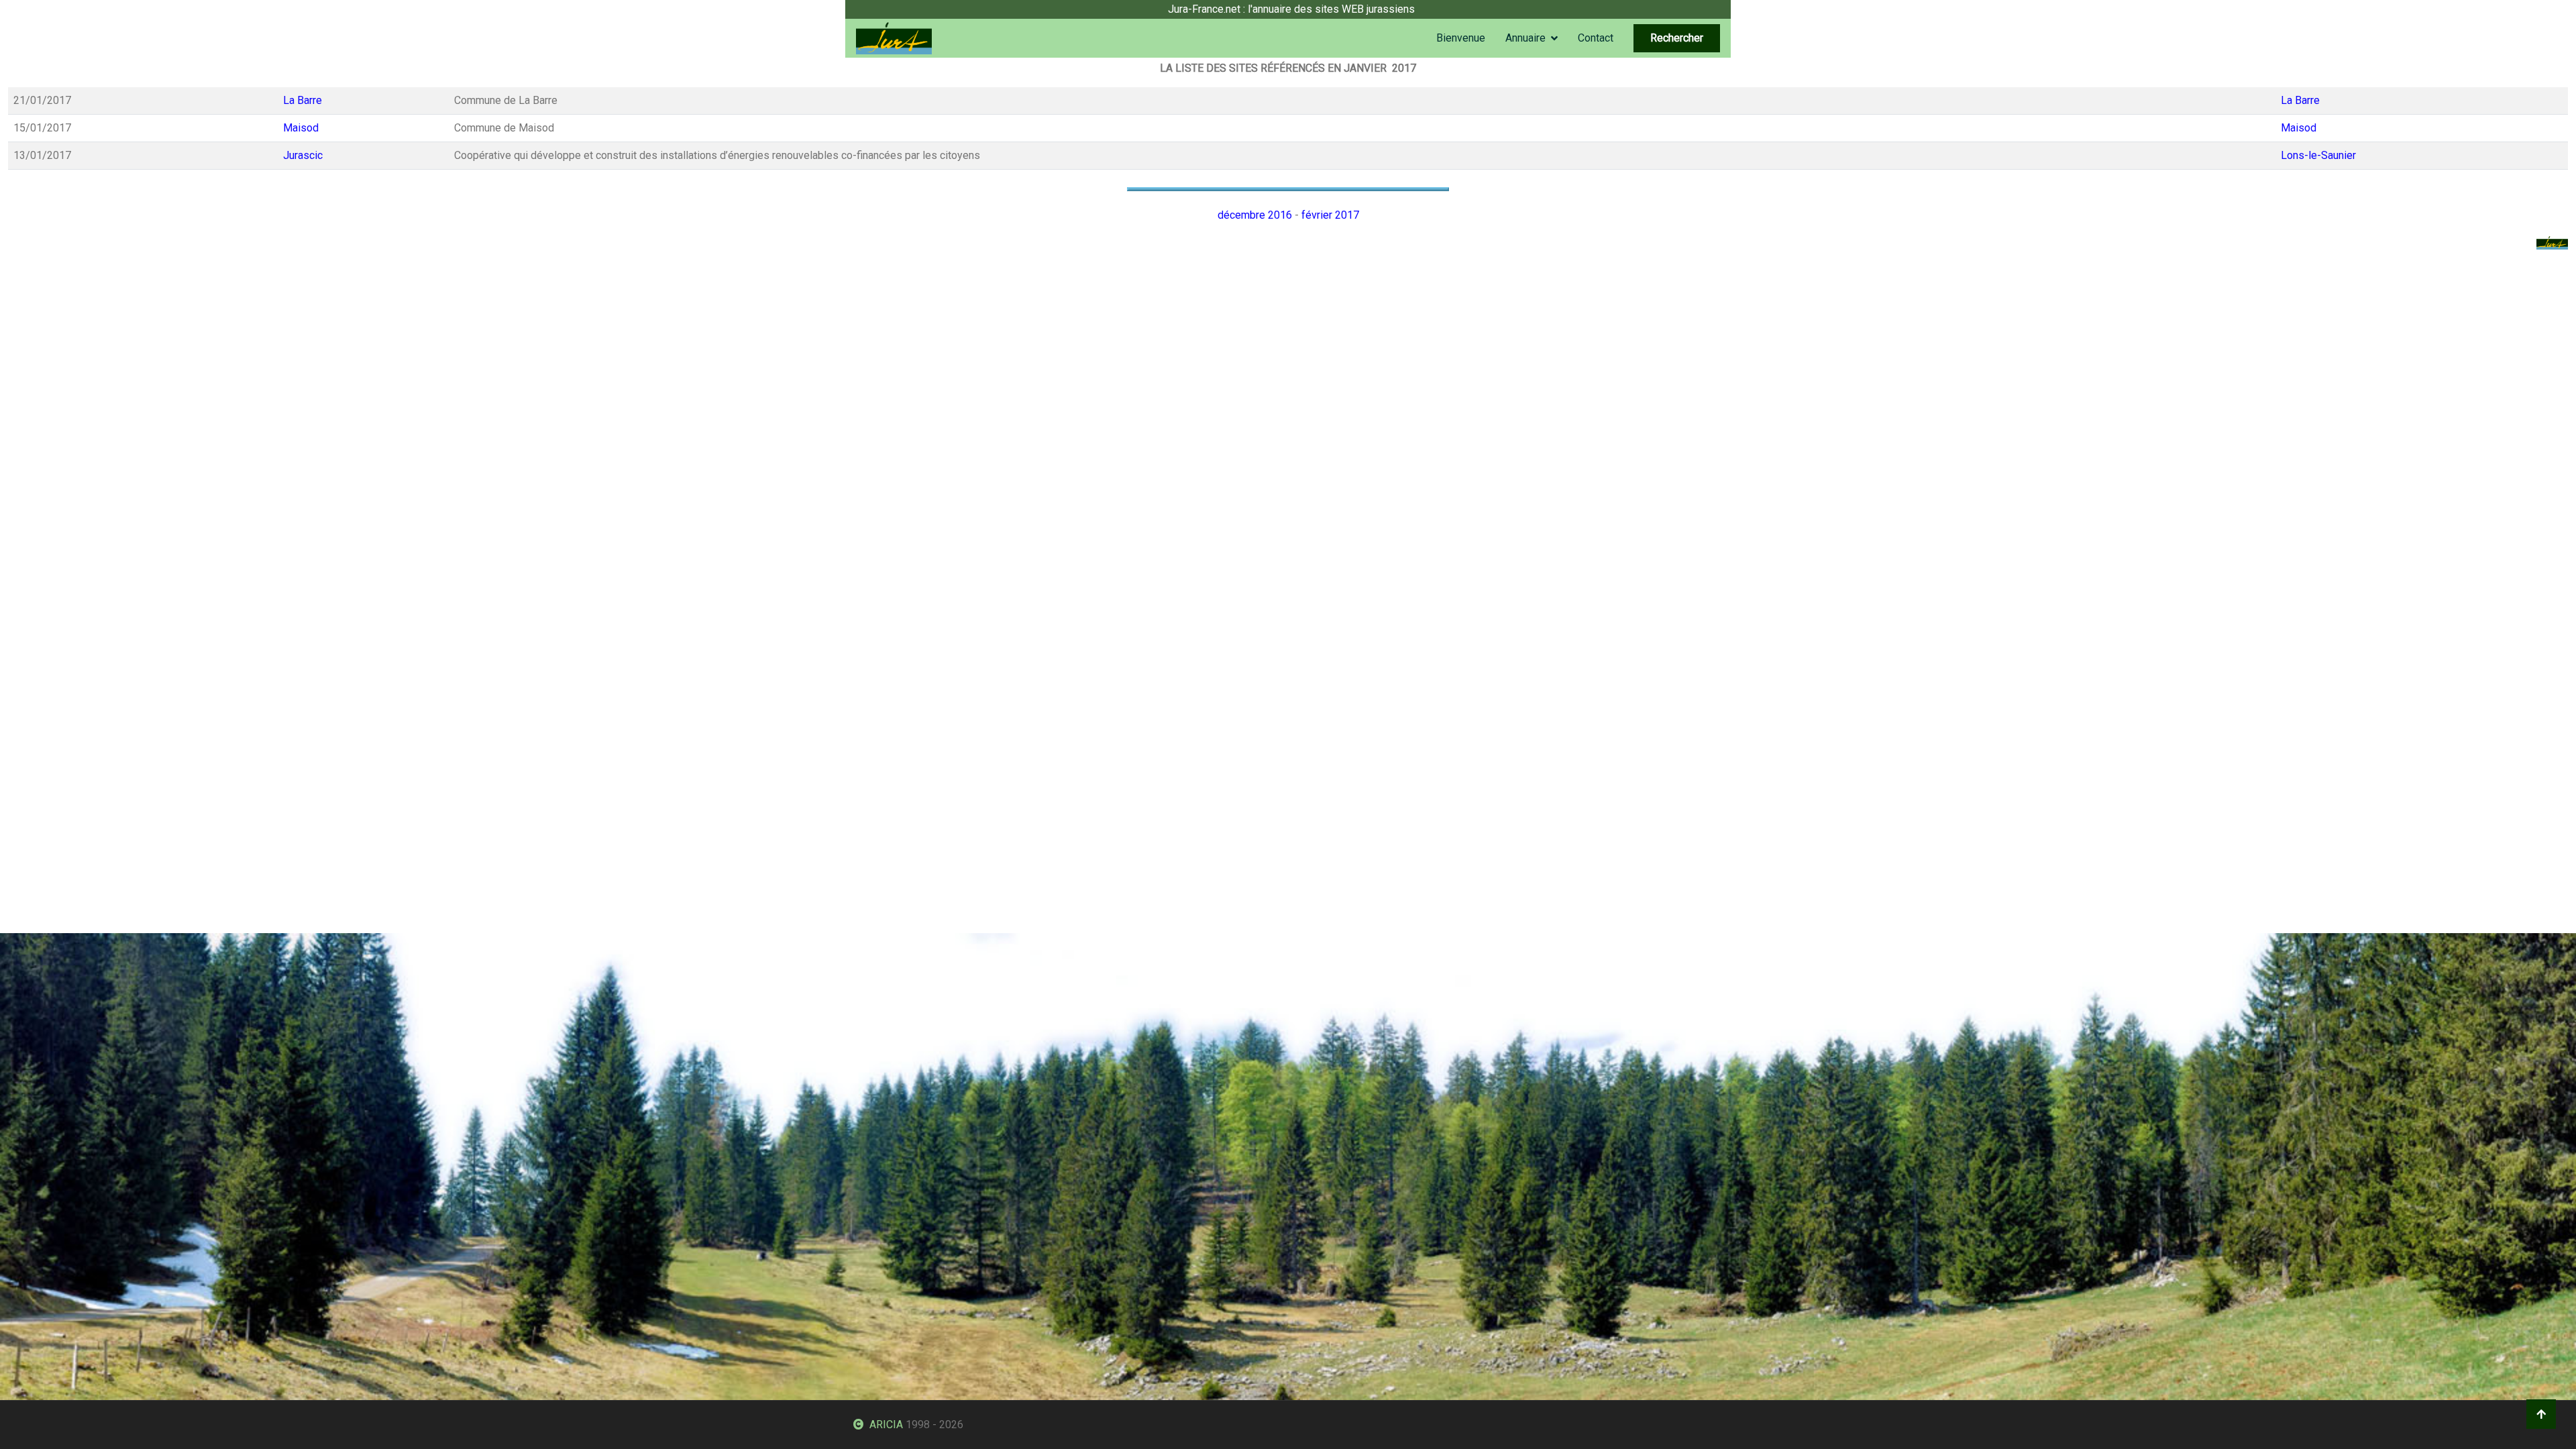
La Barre (303, 100)
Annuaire (1525, 38)
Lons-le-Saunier (2318, 155)
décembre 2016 (1255, 215)
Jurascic (303, 155)
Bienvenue (1461, 38)
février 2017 (1330, 215)
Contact (1596, 38)
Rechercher (1677, 38)
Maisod (301, 128)
